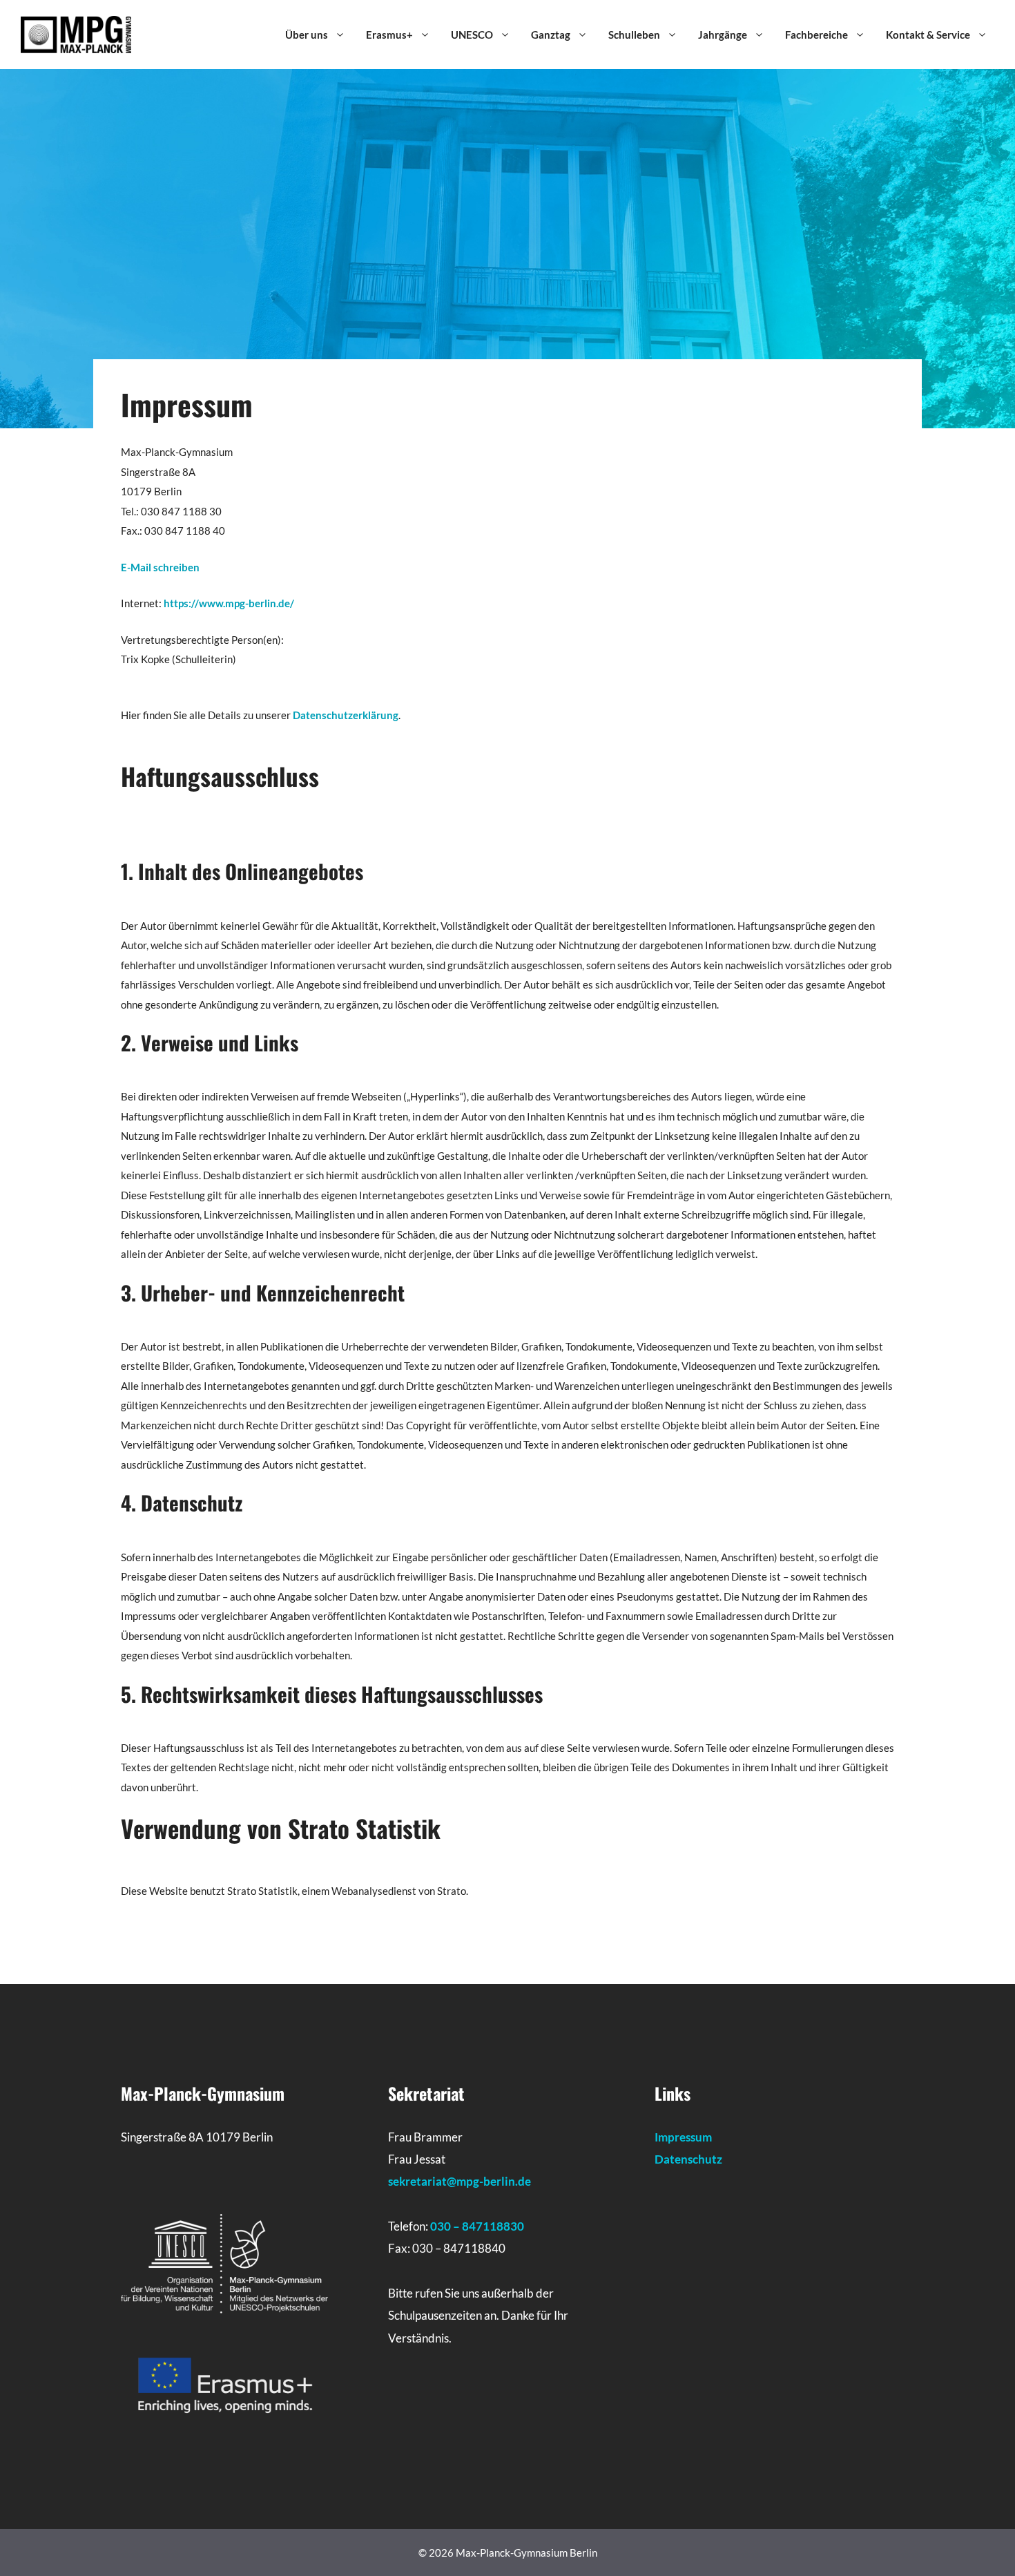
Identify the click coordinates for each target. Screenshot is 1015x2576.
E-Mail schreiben (160, 567)
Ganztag (551, 35)
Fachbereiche (816, 35)
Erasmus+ (389, 35)
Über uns (307, 35)
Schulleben (634, 35)
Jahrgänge (723, 35)
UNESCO (472, 35)
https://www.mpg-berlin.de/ (229, 603)
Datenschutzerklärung (346, 715)
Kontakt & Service (928, 35)
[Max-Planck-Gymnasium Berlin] (76, 33)
